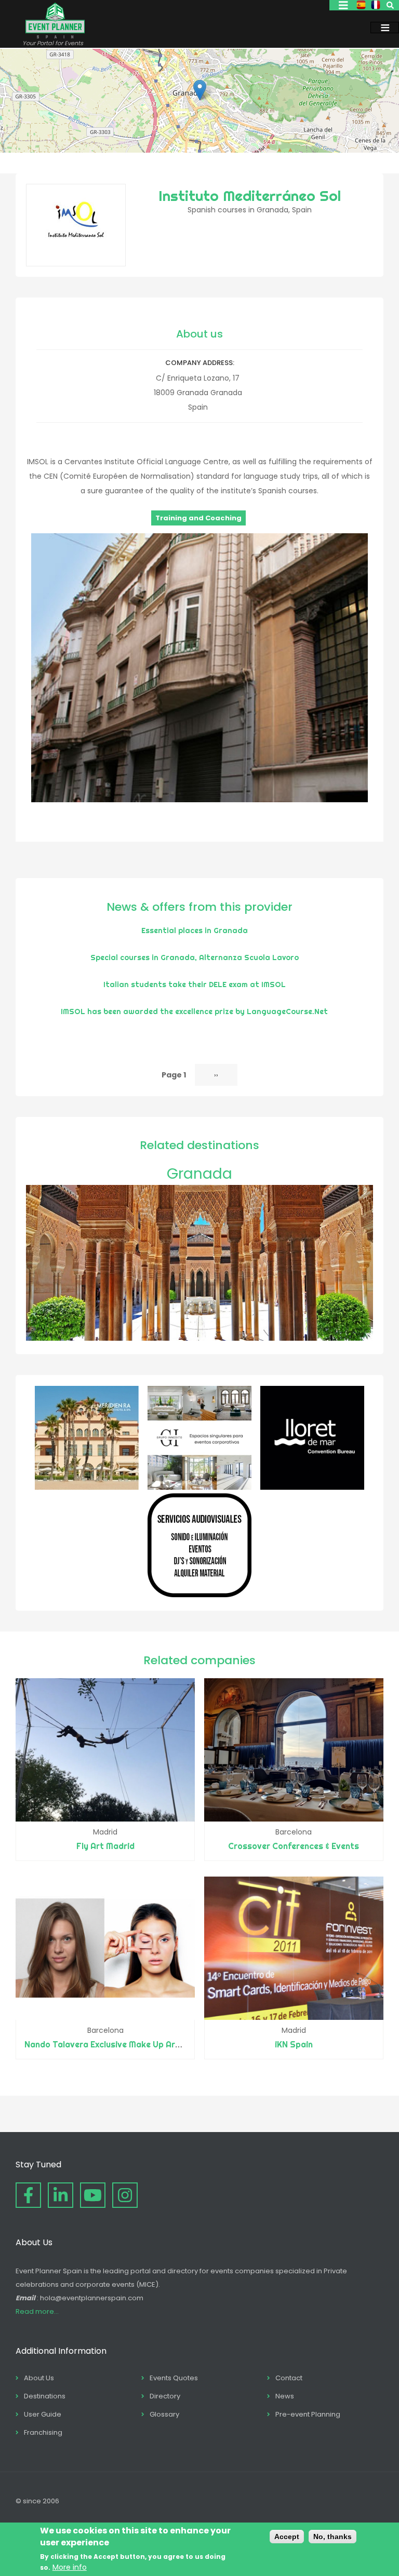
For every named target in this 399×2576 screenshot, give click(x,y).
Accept (287, 2537)
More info (70, 2567)
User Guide (43, 2414)
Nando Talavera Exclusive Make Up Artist (107, 2044)
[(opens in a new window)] (87, 1487)
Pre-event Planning (308, 2414)
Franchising (43, 2432)
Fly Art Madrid (105, 1846)
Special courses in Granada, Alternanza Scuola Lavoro (195, 957)
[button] (200, 90)
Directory (165, 2396)
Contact (289, 2378)
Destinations (45, 2396)
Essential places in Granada (195, 930)
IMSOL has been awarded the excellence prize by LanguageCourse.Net (194, 1011)
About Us (39, 2378)
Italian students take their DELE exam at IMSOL (195, 984)
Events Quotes (174, 2378)
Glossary (164, 2414)
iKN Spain (294, 2044)
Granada (199, 1174)
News (285, 2396)
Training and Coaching (198, 518)
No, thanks (332, 2537)
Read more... (37, 2311)
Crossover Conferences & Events (294, 1846)
